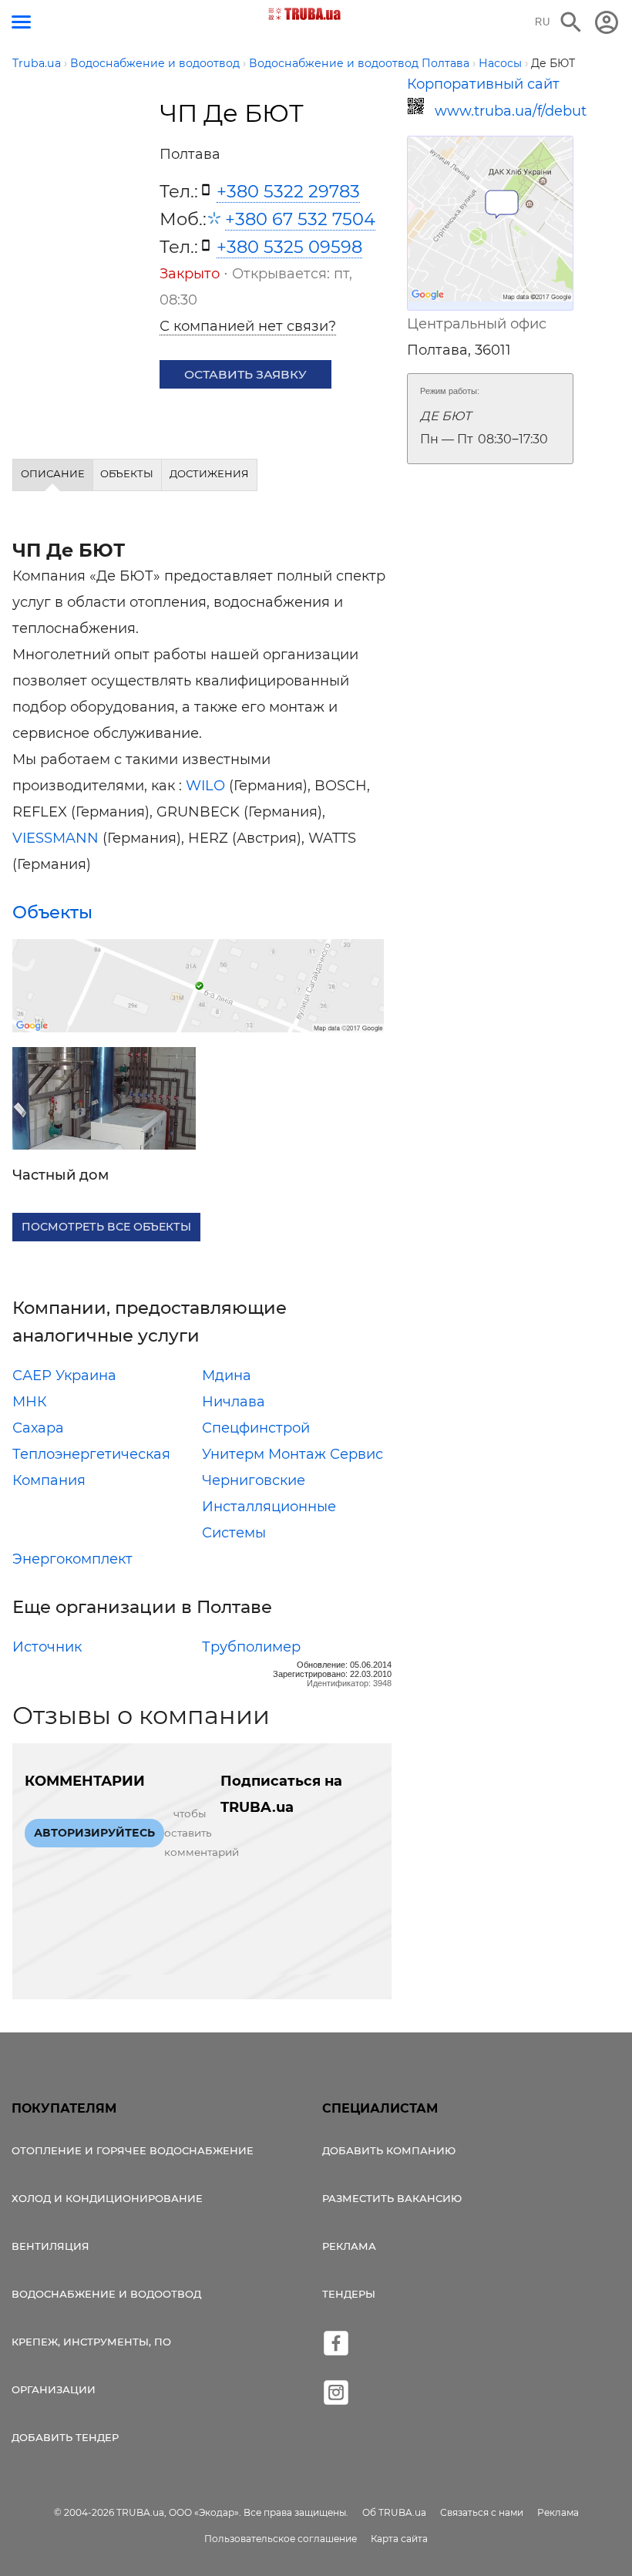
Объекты (52, 912)
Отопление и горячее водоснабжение (133, 2150)
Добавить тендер (65, 2437)
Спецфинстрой (256, 1428)
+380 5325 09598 (289, 247)
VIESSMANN (55, 838)
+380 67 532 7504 (300, 219)
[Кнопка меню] (21, 22)
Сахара (38, 1428)
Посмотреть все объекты (106, 1227)
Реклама (349, 2246)
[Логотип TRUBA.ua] (305, 14)
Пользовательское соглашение (281, 2539)
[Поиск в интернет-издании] (571, 22)
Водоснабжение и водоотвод (106, 2294)
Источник (47, 1647)
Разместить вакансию (392, 2198)
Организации (54, 2389)
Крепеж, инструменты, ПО (91, 2342)
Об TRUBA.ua (394, 2512)
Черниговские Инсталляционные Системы (269, 1507)
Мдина (227, 1376)
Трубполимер (251, 1647)
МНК (30, 1402)
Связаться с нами (482, 2512)
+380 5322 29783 (288, 191)
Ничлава (234, 1402)
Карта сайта (399, 2539)
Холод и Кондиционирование (107, 2198)
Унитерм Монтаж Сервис (292, 1454)
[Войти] (607, 22)
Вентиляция (50, 2246)
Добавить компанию (389, 2150)
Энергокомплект (72, 1559)
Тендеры (349, 2294)
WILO (205, 786)
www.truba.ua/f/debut (504, 111)
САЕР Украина (64, 1376)
